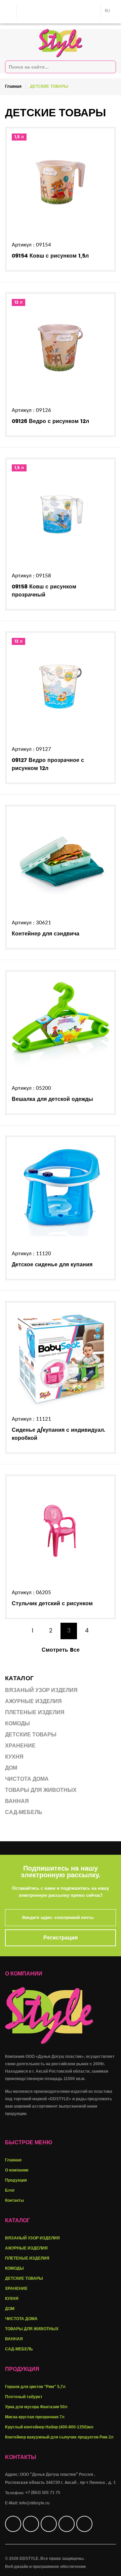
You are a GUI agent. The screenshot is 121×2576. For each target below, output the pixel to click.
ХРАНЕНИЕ (16, 2289)
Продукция (16, 2180)
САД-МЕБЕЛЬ (19, 2349)
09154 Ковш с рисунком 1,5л (50, 256)
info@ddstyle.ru (34, 2503)
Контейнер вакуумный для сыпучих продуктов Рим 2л (59, 2437)
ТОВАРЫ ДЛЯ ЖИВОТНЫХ (32, 2329)
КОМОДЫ (14, 2268)
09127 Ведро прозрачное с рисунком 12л (48, 764)
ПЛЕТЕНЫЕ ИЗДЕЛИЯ (27, 2258)
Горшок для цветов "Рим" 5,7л (35, 2387)
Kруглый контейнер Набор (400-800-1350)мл (49, 2427)
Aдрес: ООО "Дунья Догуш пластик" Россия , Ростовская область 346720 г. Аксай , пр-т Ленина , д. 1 (60, 2479)
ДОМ (10, 2309)
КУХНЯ (12, 2299)
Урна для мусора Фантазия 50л (36, 2407)
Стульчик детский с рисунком (52, 1604)
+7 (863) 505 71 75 (43, 2493)
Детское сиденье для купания (52, 1265)
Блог (10, 2190)
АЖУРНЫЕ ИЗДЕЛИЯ (26, 2248)
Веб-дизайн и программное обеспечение (46, 2567)
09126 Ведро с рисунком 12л (50, 421)
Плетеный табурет (24, 2397)
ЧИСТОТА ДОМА (21, 2319)
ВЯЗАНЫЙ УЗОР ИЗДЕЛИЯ (32, 2238)
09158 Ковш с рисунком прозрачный (44, 591)
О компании (17, 2170)
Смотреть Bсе (61, 1650)
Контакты (14, 2200)
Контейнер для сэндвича (46, 934)
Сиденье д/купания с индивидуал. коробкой (58, 1434)
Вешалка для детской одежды (52, 1099)
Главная (13, 87)
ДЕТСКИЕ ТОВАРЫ (24, 2278)
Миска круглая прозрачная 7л (35, 2417)
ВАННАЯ (14, 2339)
